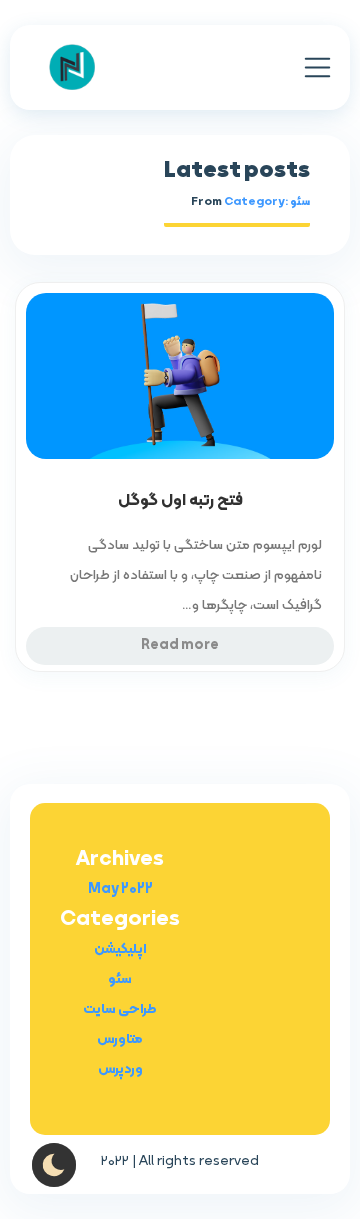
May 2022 (120, 889)
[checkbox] (54, 1165)
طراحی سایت (120, 1009)
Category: (267, 202)
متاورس (120, 1039)
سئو (120, 979)
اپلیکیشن (120, 949)
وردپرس (120, 1069)
